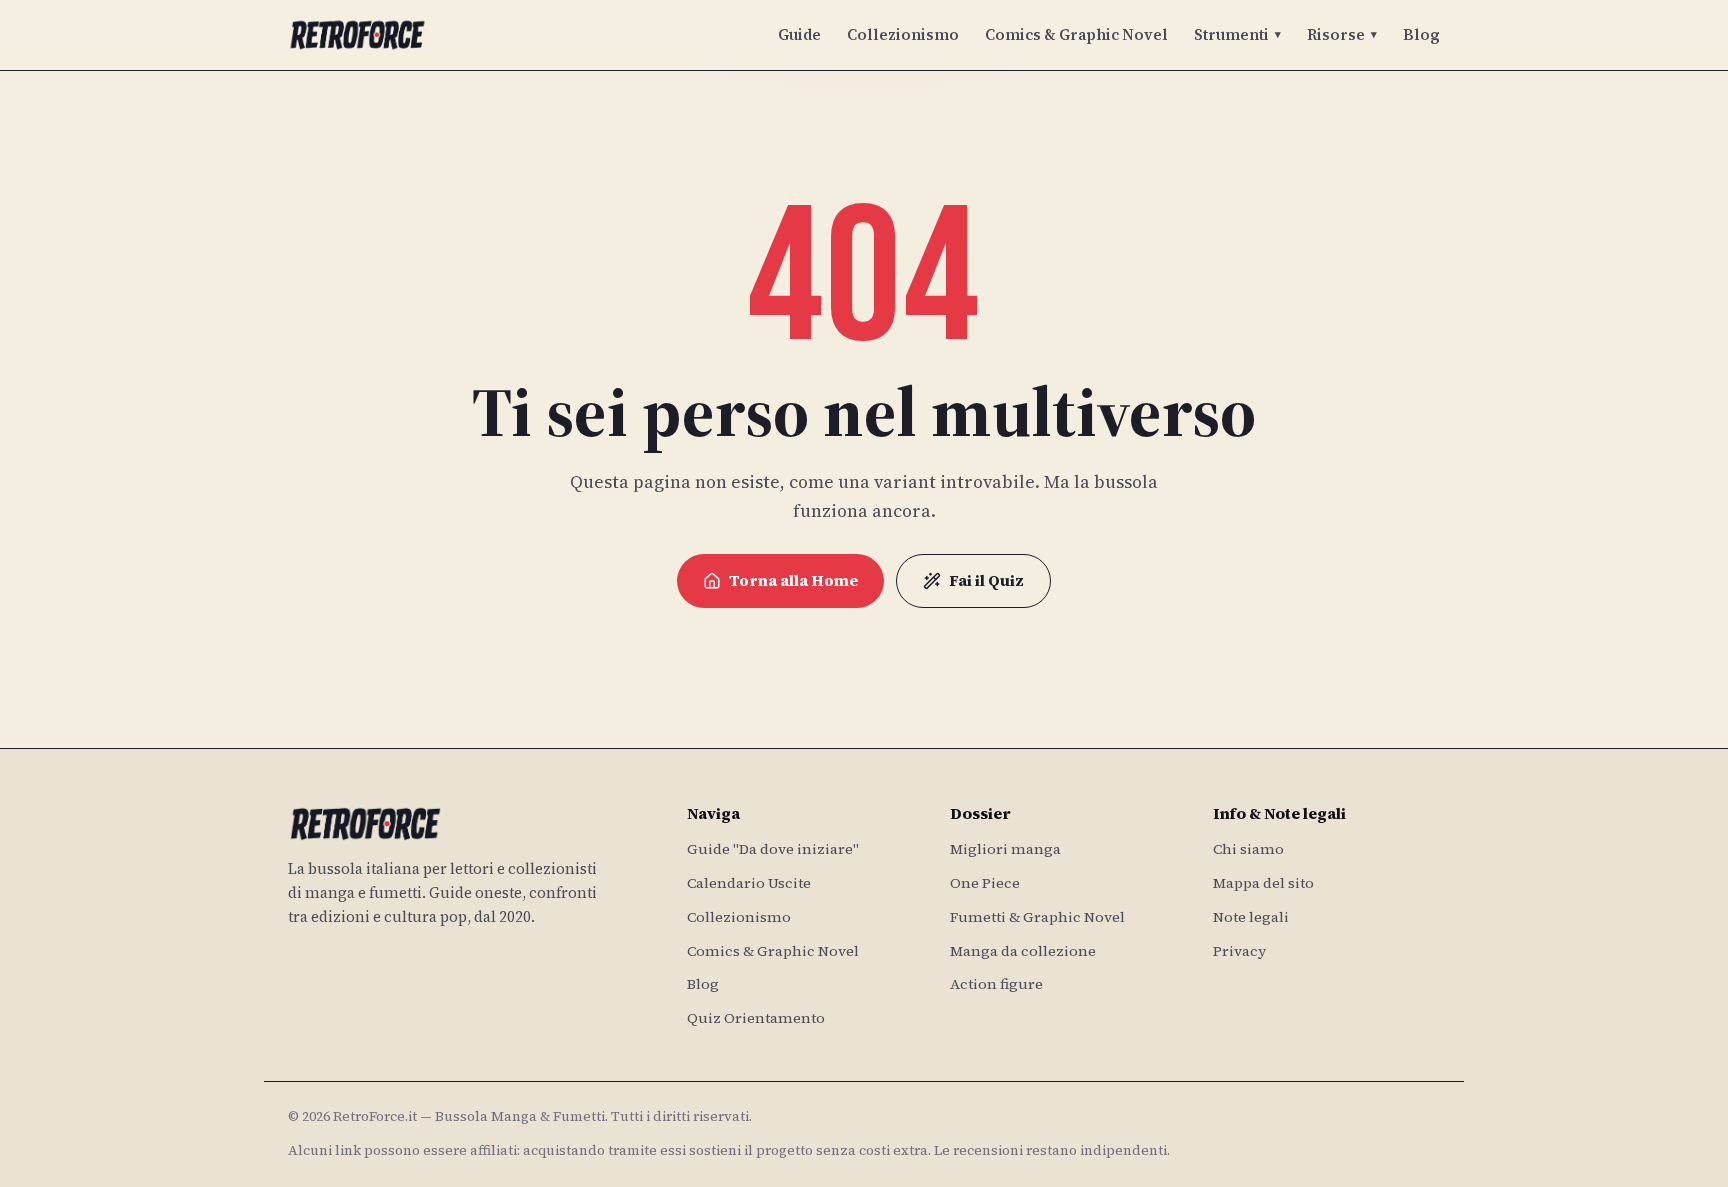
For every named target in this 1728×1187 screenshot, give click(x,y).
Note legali (1251, 917)
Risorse (1342, 34)
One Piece (985, 883)
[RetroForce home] (357, 35)
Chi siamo (1248, 849)
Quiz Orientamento (756, 1018)
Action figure (996, 984)
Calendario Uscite (749, 883)
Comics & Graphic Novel (1076, 34)
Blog (1421, 34)
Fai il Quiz (986, 580)
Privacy (1239, 951)
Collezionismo (903, 34)
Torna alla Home (793, 580)
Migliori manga (1005, 849)
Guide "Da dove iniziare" (773, 849)
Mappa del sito (1263, 883)
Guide (799, 34)
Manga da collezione (1023, 951)
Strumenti (1237, 34)
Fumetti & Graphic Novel (1037, 917)
